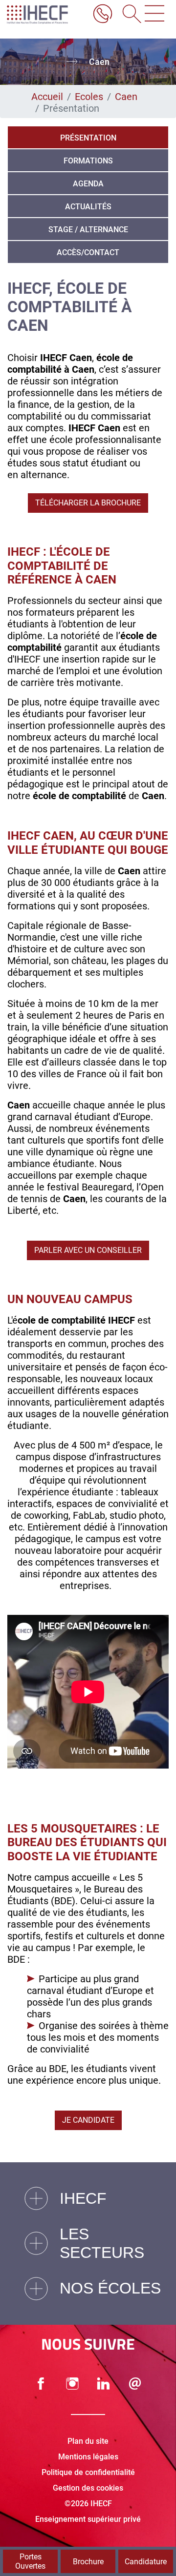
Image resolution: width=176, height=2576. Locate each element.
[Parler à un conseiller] (103, 15)
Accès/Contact (88, 252)
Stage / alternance (88, 230)
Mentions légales (88, 2457)
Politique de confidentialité (88, 2472)
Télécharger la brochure (88, 503)
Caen (126, 97)
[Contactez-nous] (135, 2384)
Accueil (47, 97)
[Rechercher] (129, 15)
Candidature (146, 2562)
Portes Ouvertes (30, 2561)
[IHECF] (45, 15)
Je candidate (88, 2120)
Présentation (88, 138)
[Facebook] (41, 2384)
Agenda (88, 184)
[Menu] (154, 15)
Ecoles (89, 97)
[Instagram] (72, 2384)
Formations (88, 161)
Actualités (88, 207)
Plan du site (88, 2441)
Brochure (88, 2562)
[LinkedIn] (104, 2384)
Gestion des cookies (88, 2488)
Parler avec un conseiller (88, 1250)
